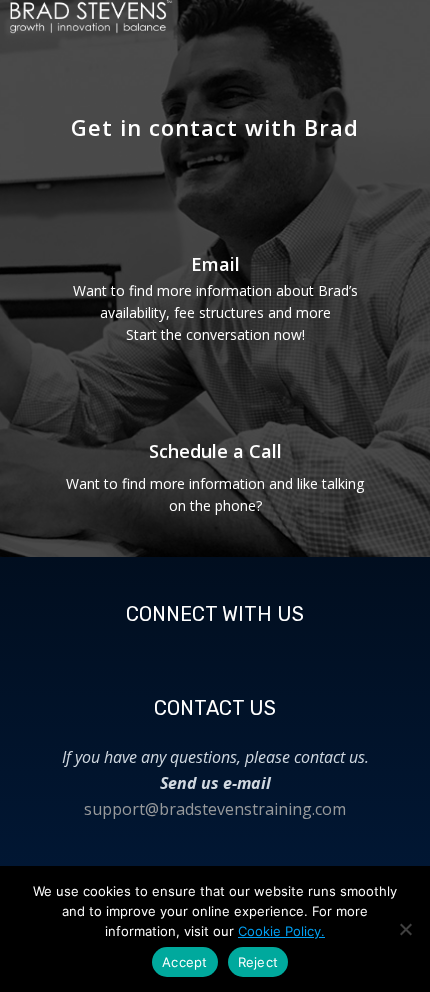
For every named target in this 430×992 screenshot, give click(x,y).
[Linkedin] (289, 651)
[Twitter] (240, 651)
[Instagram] (191, 651)
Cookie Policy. (281, 931)
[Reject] (405, 929)
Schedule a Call (215, 451)
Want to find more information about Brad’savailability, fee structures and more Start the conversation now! (215, 312)
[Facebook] (142, 651)
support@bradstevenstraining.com (215, 809)
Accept (185, 962)
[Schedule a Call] (215, 392)
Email (215, 264)
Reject (258, 962)
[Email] (215, 210)
